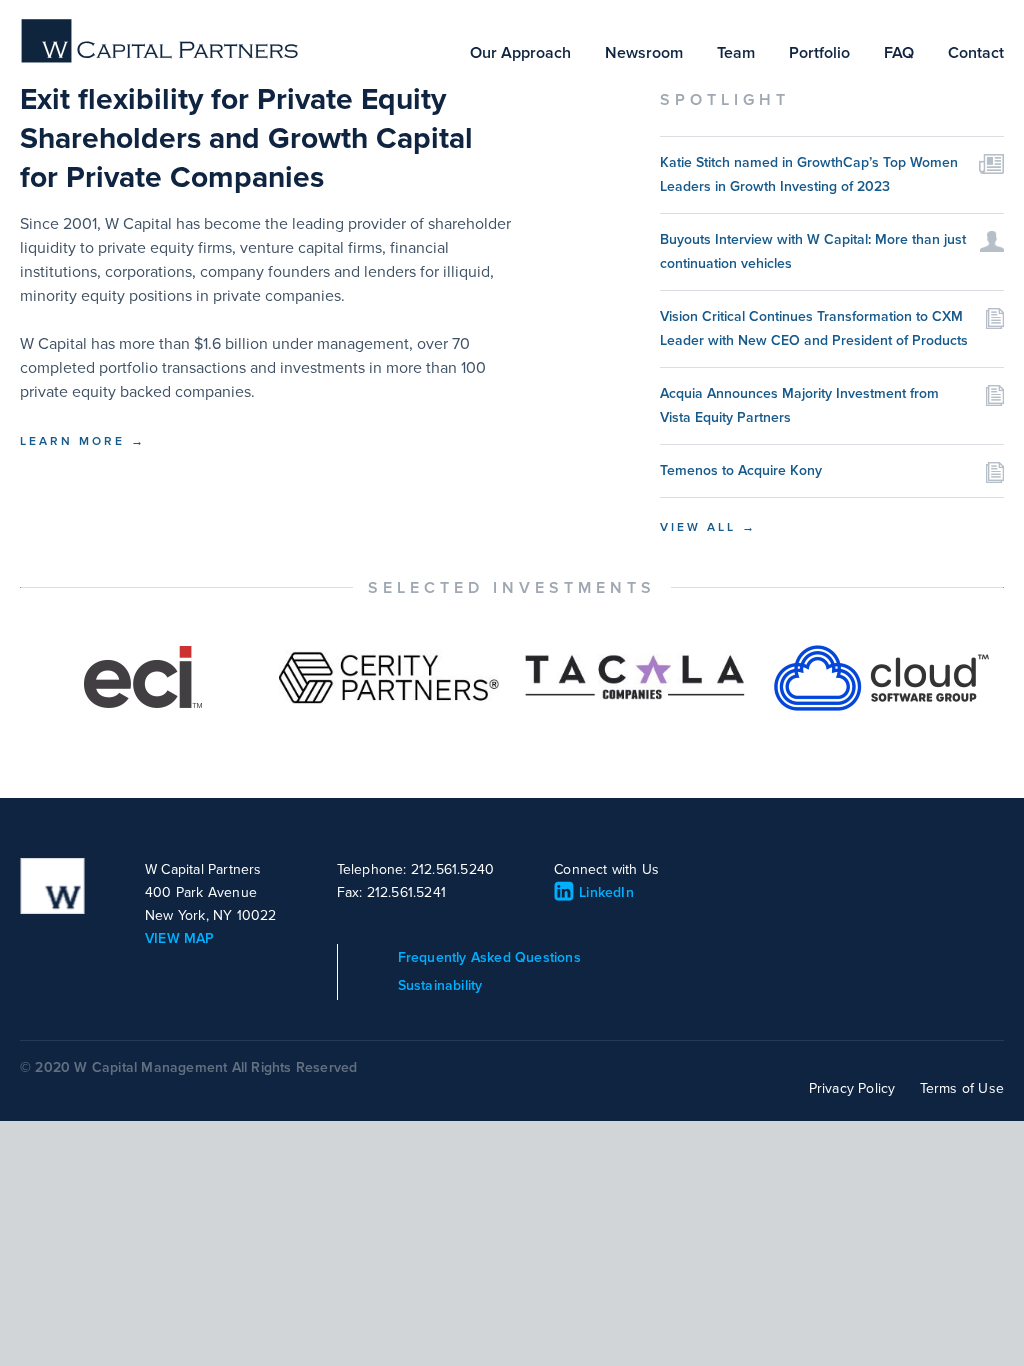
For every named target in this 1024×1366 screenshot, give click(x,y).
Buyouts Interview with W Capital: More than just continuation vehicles (813, 251)
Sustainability (440, 985)
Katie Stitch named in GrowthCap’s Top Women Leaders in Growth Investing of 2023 (809, 174)
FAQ (899, 53)
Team (736, 53)
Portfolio (819, 53)
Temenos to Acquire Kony (741, 470)
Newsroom (644, 53)
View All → (708, 527)
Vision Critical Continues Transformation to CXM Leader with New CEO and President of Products (814, 328)
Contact (976, 53)
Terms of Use (962, 1088)
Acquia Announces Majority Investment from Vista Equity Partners (799, 405)
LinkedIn (606, 892)
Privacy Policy (852, 1088)
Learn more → (83, 441)
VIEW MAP (180, 938)
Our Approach (520, 53)
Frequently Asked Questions (489, 957)
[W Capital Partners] (161, 59)
